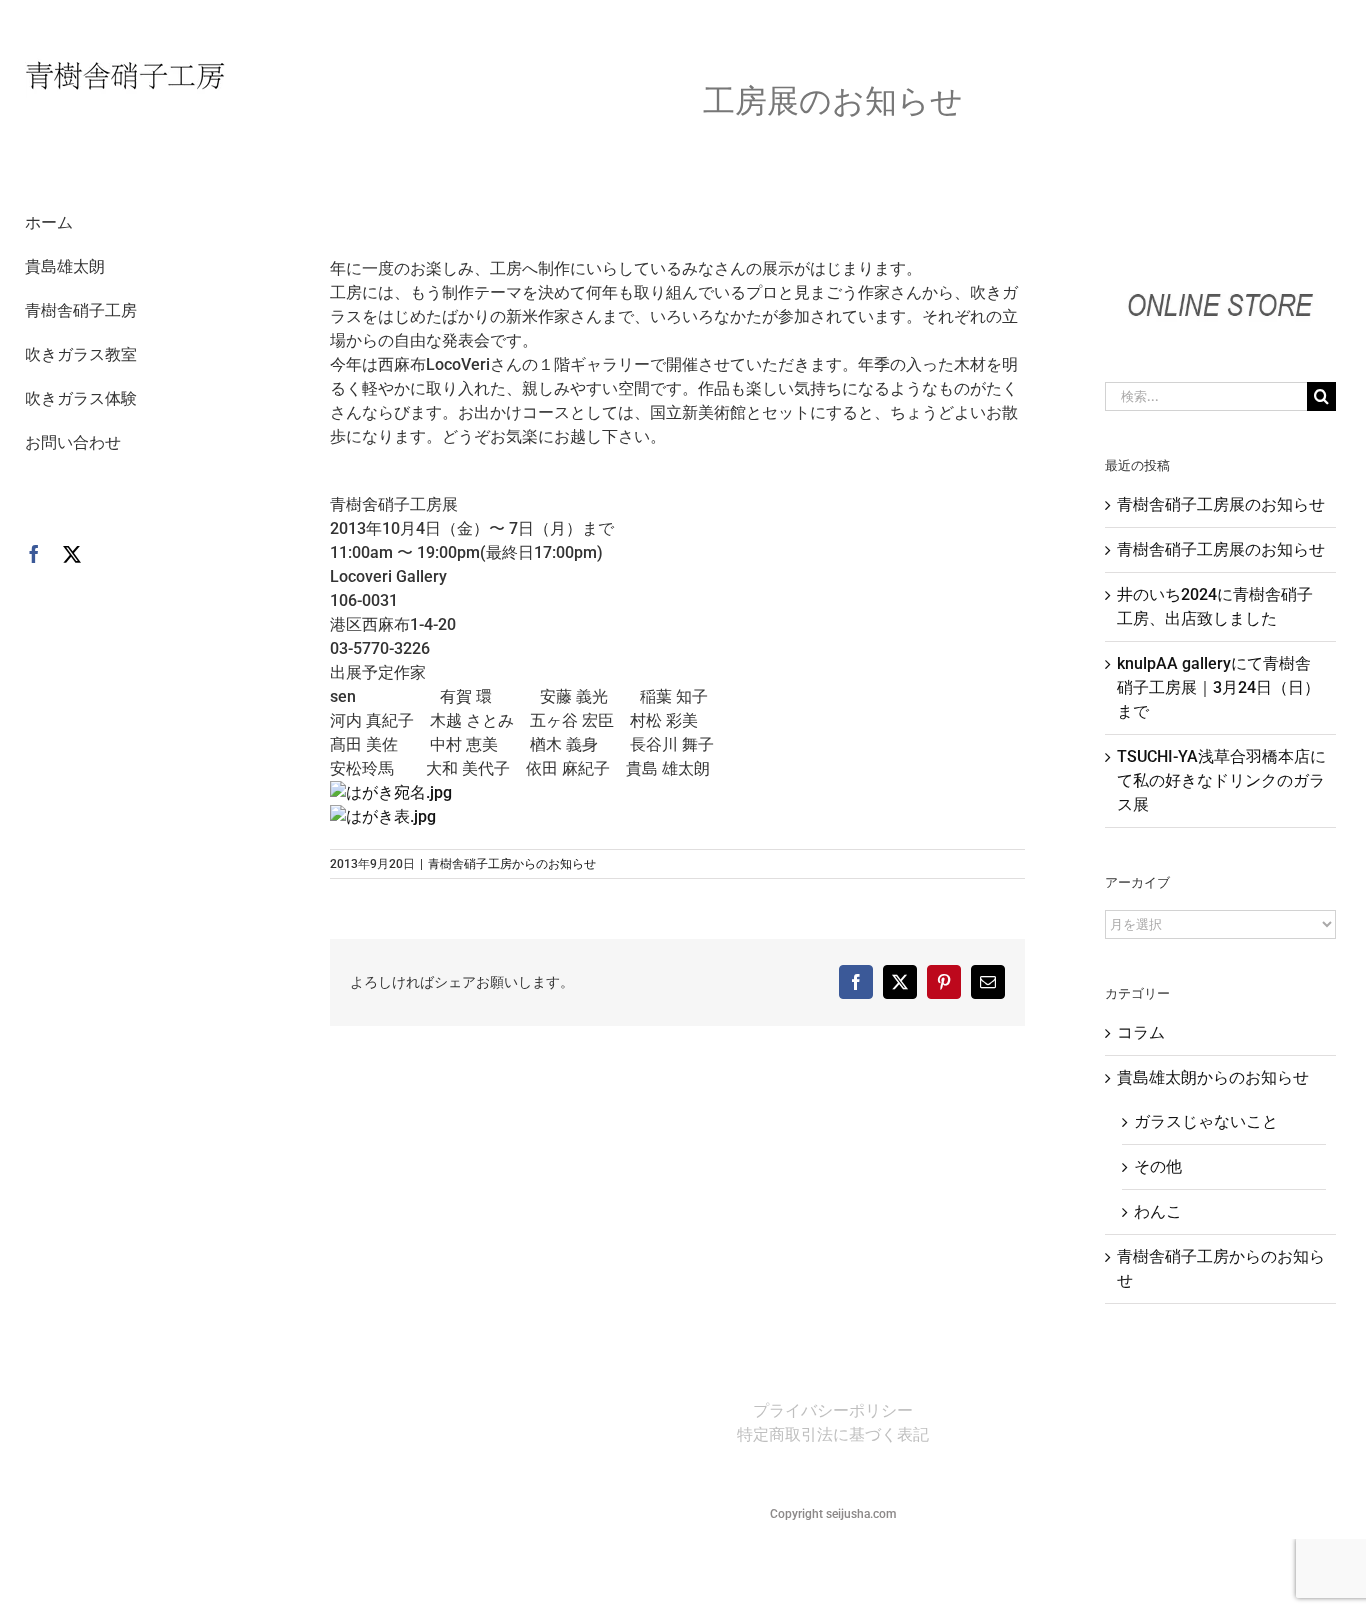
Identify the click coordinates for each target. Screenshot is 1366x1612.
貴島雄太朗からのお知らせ (1213, 1077)
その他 (1158, 1166)
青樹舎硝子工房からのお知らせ (512, 864)
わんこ (1158, 1211)
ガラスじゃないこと (1206, 1121)
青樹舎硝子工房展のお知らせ (1221, 504)
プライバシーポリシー (833, 1410)
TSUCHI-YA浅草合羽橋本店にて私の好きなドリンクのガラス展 (1221, 780)
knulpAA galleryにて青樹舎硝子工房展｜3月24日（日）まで (1218, 687)
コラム (1141, 1032)
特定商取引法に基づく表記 (833, 1434)
